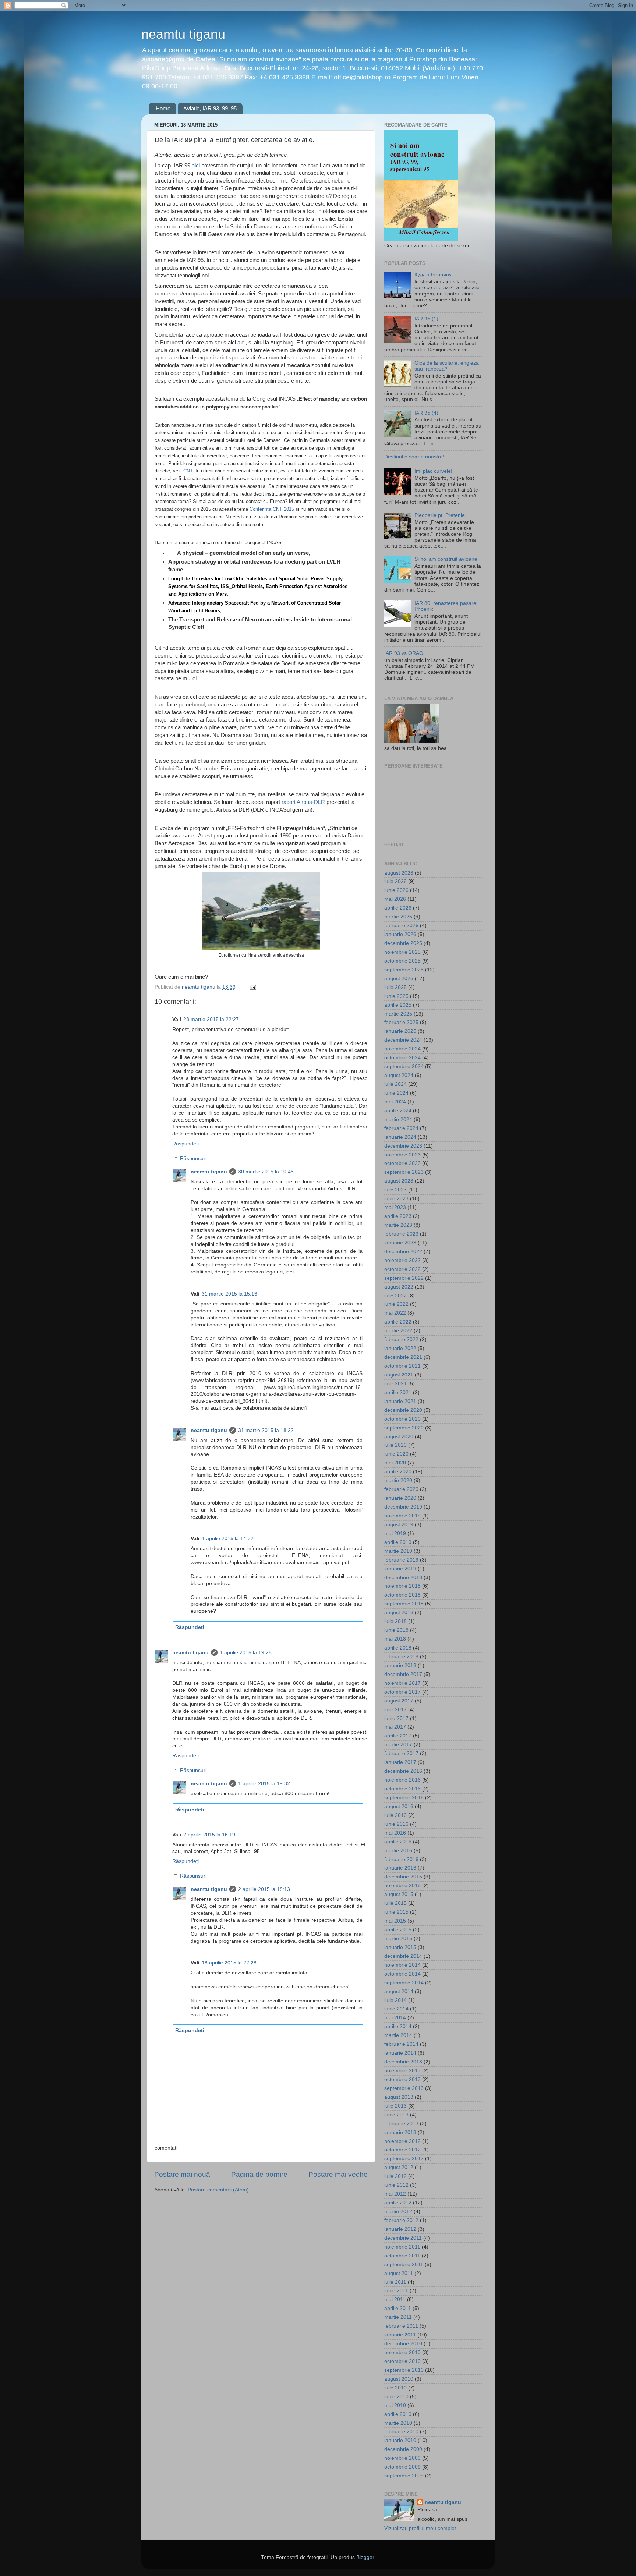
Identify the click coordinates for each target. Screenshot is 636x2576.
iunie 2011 (396, 2291)
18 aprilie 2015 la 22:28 (229, 1963)
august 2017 (399, 1701)
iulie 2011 (395, 2282)
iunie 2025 (396, 996)
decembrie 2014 (403, 1956)
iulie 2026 (395, 881)
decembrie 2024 (403, 1040)
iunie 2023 (396, 1199)
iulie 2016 (395, 1815)
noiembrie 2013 (402, 2071)
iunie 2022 (396, 1304)
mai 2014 (395, 2018)
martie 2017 (398, 1745)
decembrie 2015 (403, 1877)
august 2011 (399, 2273)
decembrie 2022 (403, 1252)
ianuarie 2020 (400, 1498)
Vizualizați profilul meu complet (420, 2528)
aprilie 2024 (398, 1111)
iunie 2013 (396, 2115)
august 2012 (399, 2167)
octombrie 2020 (402, 1419)
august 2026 (399, 873)
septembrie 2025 (404, 970)
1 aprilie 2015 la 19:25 (246, 1653)
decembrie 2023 (403, 1146)
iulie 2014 (395, 2000)
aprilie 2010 (398, 2414)
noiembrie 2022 (402, 1260)
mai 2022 (395, 1313)
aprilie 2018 (398, 1648)
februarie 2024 (401, 1128)
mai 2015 (395, 1921)
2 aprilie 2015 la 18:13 (264, 1889)
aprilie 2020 (398, 1472)
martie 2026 (398, 917)
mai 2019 (395, 1533)
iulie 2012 (395, 2176)
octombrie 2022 (402, 1269)
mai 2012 (395, 2194)
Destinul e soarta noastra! (414, 457)
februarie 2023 (401, 1234)
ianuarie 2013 (400, 2132)
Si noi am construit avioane (446, 559)
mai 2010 (395, 2405)
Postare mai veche (338, 2174)
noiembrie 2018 (402, 1586)
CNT (188, 471)
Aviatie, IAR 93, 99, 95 (210, 108)
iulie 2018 (395, 1621)
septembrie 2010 (404, 2370)
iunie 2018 (396, 1630)
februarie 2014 (401, 2044)
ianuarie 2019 (400, 1569)
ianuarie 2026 (400, 934)
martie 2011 (398, 2317)
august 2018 (399, 1613)
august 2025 (399, 979)
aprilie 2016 (398, 1842)
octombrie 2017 (402, 1692)
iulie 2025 (395, 987)
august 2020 (399, 1437)
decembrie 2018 (403, 1578)
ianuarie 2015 (400, 1947)
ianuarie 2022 (400, 1348)
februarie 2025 (401, 1022)
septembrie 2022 (404, 1278)
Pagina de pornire (259, 2174)
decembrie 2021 (403, 1357)
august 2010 (399, 2379)
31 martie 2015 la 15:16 (229, 1294)
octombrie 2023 (402, 1163)
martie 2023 (398, 1225)
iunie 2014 (396, 2009)
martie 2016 (398, 1851)
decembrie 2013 (403, 2062)
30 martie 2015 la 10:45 (266, 1172)
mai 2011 (395, 2299)
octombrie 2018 (402, 1595)
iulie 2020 (395, 1445)
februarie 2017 (401, 1753)
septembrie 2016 (404, 1798)
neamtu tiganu (183, 34)
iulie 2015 (395, 1903)
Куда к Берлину (433, 275)
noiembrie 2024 (402, 1049)
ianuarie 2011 (400, 2335)
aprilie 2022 (398, 1322)
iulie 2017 (395, 1710)
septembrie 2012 (404, 2159)
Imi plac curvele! (433, 471)
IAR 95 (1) (426, 319)
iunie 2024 (396, 1093)
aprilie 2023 (398, 1216)
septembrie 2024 (404, 1066)
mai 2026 (395, 899)
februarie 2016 (401, 1859)
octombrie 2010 (402, 2361)
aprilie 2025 (398, 1005)
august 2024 (399, 1075)
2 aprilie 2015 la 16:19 (209, 1835)
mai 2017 (395, 1727)
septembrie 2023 (404, 1172)
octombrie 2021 (402, 1366)
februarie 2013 (401, 2124)
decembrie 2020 (403, 1410)
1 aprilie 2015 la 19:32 (264, 1784)
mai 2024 (395, 1102)
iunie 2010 (396, 2397)
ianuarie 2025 (400, 1031)
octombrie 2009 (402, 2467)
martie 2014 (398, 2035)
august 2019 (399, 1525)
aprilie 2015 (398, 1930)
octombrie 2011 (402, 2256)
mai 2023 (395, 1207)
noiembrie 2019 (402, 1516)
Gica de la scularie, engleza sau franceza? (447, 366)
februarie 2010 (401, 2432)
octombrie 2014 (402, 1974)
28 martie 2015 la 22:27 (211, 1019)
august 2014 (399, 1992)
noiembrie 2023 (402, 1155)
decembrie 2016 (403, 1771)
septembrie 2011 (404, 2265)
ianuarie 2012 (400, 2229)
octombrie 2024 (402, 1058)
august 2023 (399, 1181)
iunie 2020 (396, 1454)
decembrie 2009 (403, 2449)
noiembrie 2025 (402, 952)
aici (196, 166)
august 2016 (399, 1806)
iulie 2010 (395, 2388)
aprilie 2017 (398, 1736)
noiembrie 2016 (402, 1780)
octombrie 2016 (402, 1789)
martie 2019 (398, 1551)
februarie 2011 (401, 2326)
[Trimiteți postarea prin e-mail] (252, 987)
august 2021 (399, 1375)
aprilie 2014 (398, 2026)
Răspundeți (185, 1144)
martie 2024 (398, 1119)
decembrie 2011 (403, 2238)
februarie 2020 (401, 1489)
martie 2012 (398, 2212)
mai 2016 (395, 1833)
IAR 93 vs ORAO (404, 653)
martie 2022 (398, 1331)
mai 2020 (395, 1463)
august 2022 (399, 1287)
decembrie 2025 (403, 943)
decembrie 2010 (403, 2344)
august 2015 (399, 1894)
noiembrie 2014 (402, 1965)
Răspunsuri (193, 1158)
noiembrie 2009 (402, 2458)
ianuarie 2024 (400, 1137)
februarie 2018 (401, 1657)
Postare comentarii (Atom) (218, 2190)
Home (163, 108)
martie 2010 (398, 2423)
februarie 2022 (401, 1340)
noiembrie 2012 (402, 2141)
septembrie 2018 (404, 1604)
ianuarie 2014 (400, 2053)
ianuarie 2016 (400, 1868)
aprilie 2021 (398, 1392)
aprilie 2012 (398, 2203)
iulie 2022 (395, 1296)
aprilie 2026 (398, 908)
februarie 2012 (401, 2220)
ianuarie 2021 (400, 1401)
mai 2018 (395, 1639)
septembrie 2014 (404, 1983)
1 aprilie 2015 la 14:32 (228, 1539)
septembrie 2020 (404, 1428)
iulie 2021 (395, 1384)
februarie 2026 (401, 926)
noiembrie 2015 (402, 1886)
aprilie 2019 (398, 1542)
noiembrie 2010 (402, 2352)
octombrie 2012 (402, 2150)
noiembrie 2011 (402, 2247)
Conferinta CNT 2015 (272, 509)
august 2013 (399, 2097)
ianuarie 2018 (400, 1666)
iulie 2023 (395, 1190)
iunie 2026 (396, 890)
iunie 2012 (396, 2185)
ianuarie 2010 (400, 2440)
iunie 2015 (396, 1912)
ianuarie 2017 (400, 1762)
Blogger (365, 2557)
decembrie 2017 (403, 1674)
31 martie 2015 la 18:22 (266, 1430)
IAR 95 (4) (426, 413)
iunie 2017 (396, 1718)
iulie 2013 (395, 2106)
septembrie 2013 (404, 2088)
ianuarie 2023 (400, 1243)
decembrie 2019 (403, 1507)
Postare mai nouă (182, 2174)
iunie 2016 (396, 1824)
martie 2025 (398, 1014)
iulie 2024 (395, 1084)
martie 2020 (398, 1480)
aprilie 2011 (398, 2308)
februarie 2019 (401, 1560)
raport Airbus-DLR (303, 802)
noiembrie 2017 (402, 1683)
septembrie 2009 (404, 2476)
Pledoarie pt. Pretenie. (440, 515)
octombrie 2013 (402, 2079)
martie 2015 (398, 1939)
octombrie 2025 (402, 961)
